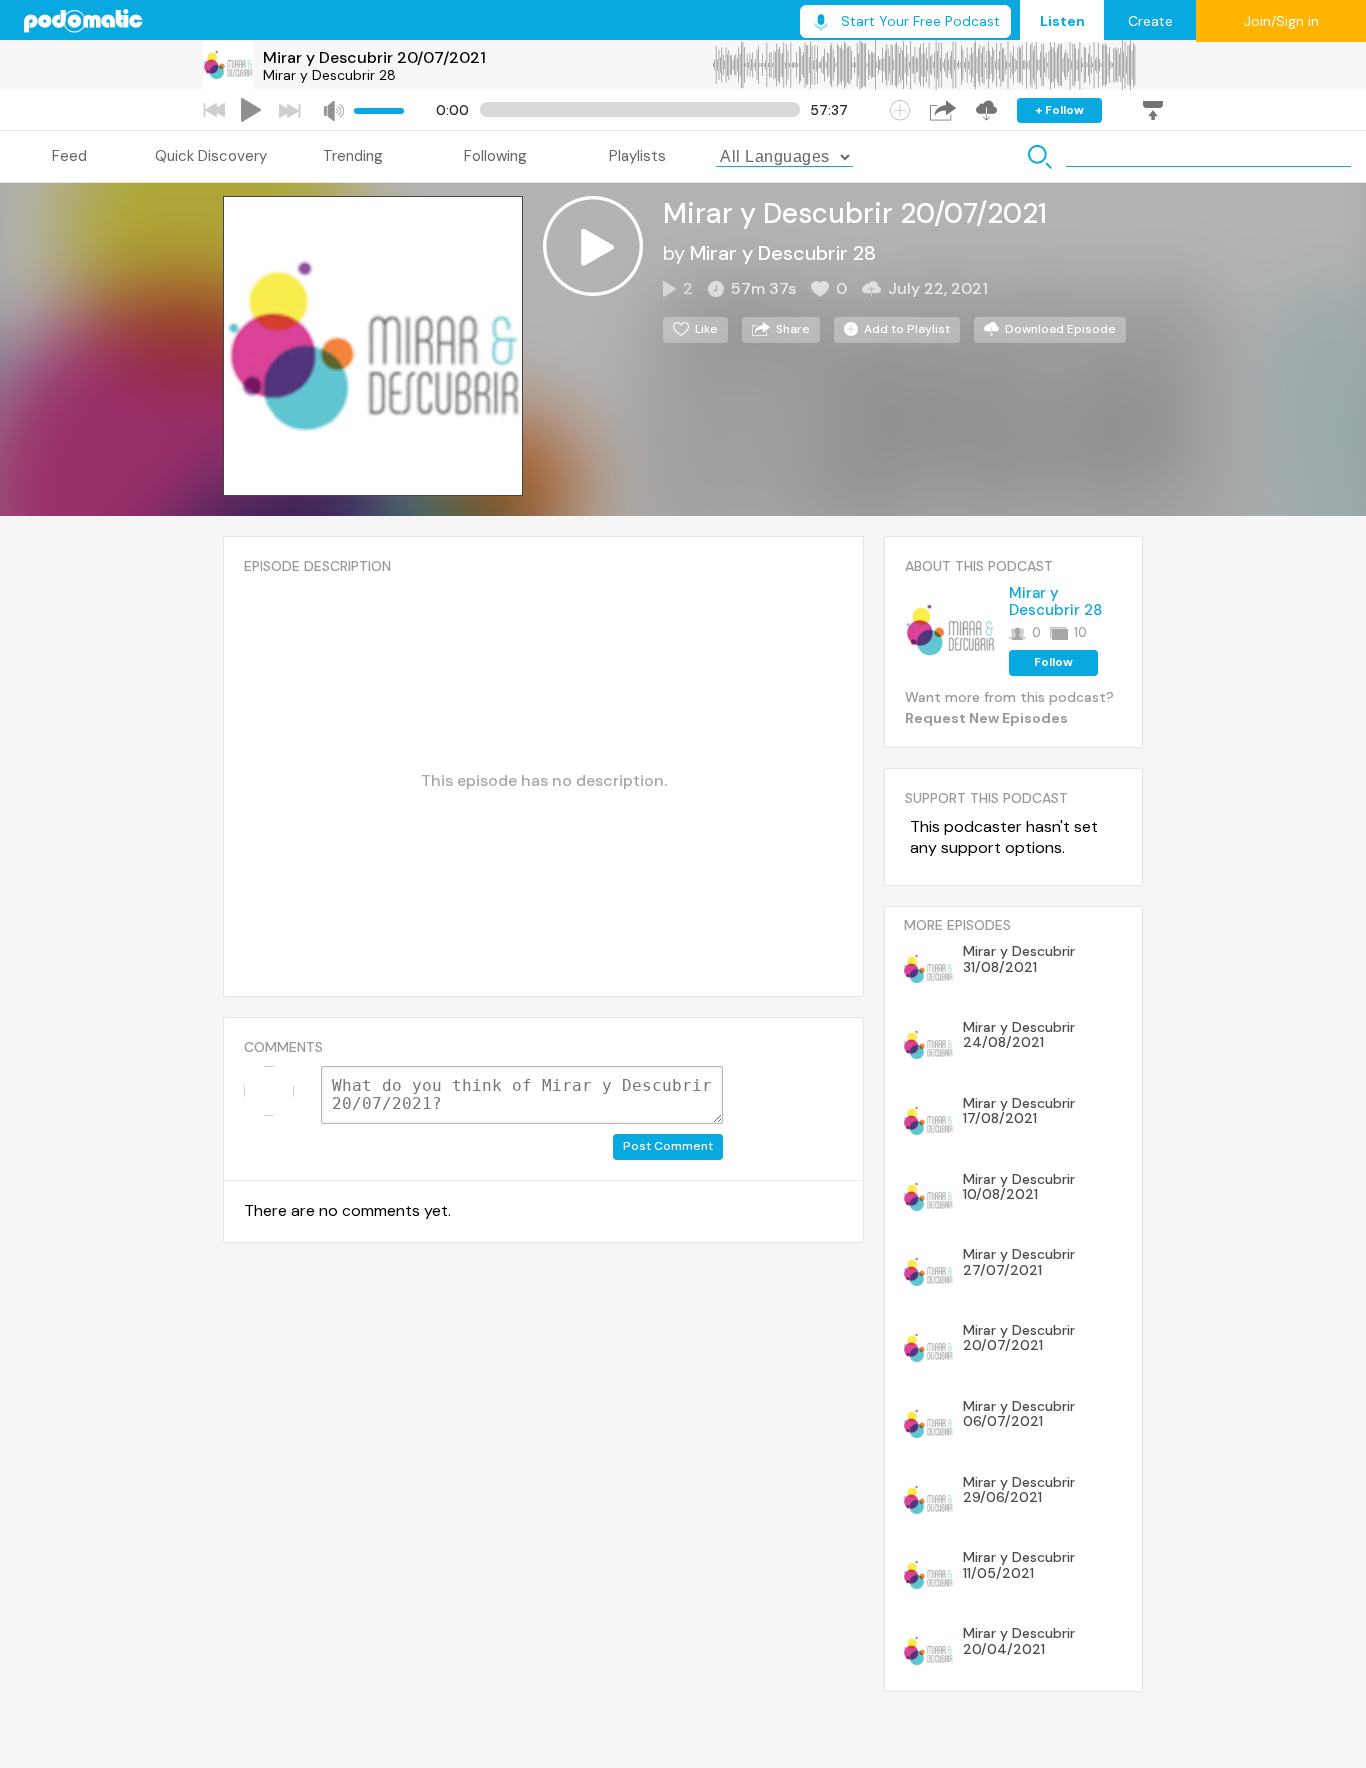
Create (1150, 21)
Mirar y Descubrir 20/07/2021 (374, 57)
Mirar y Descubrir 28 (329, 75)
